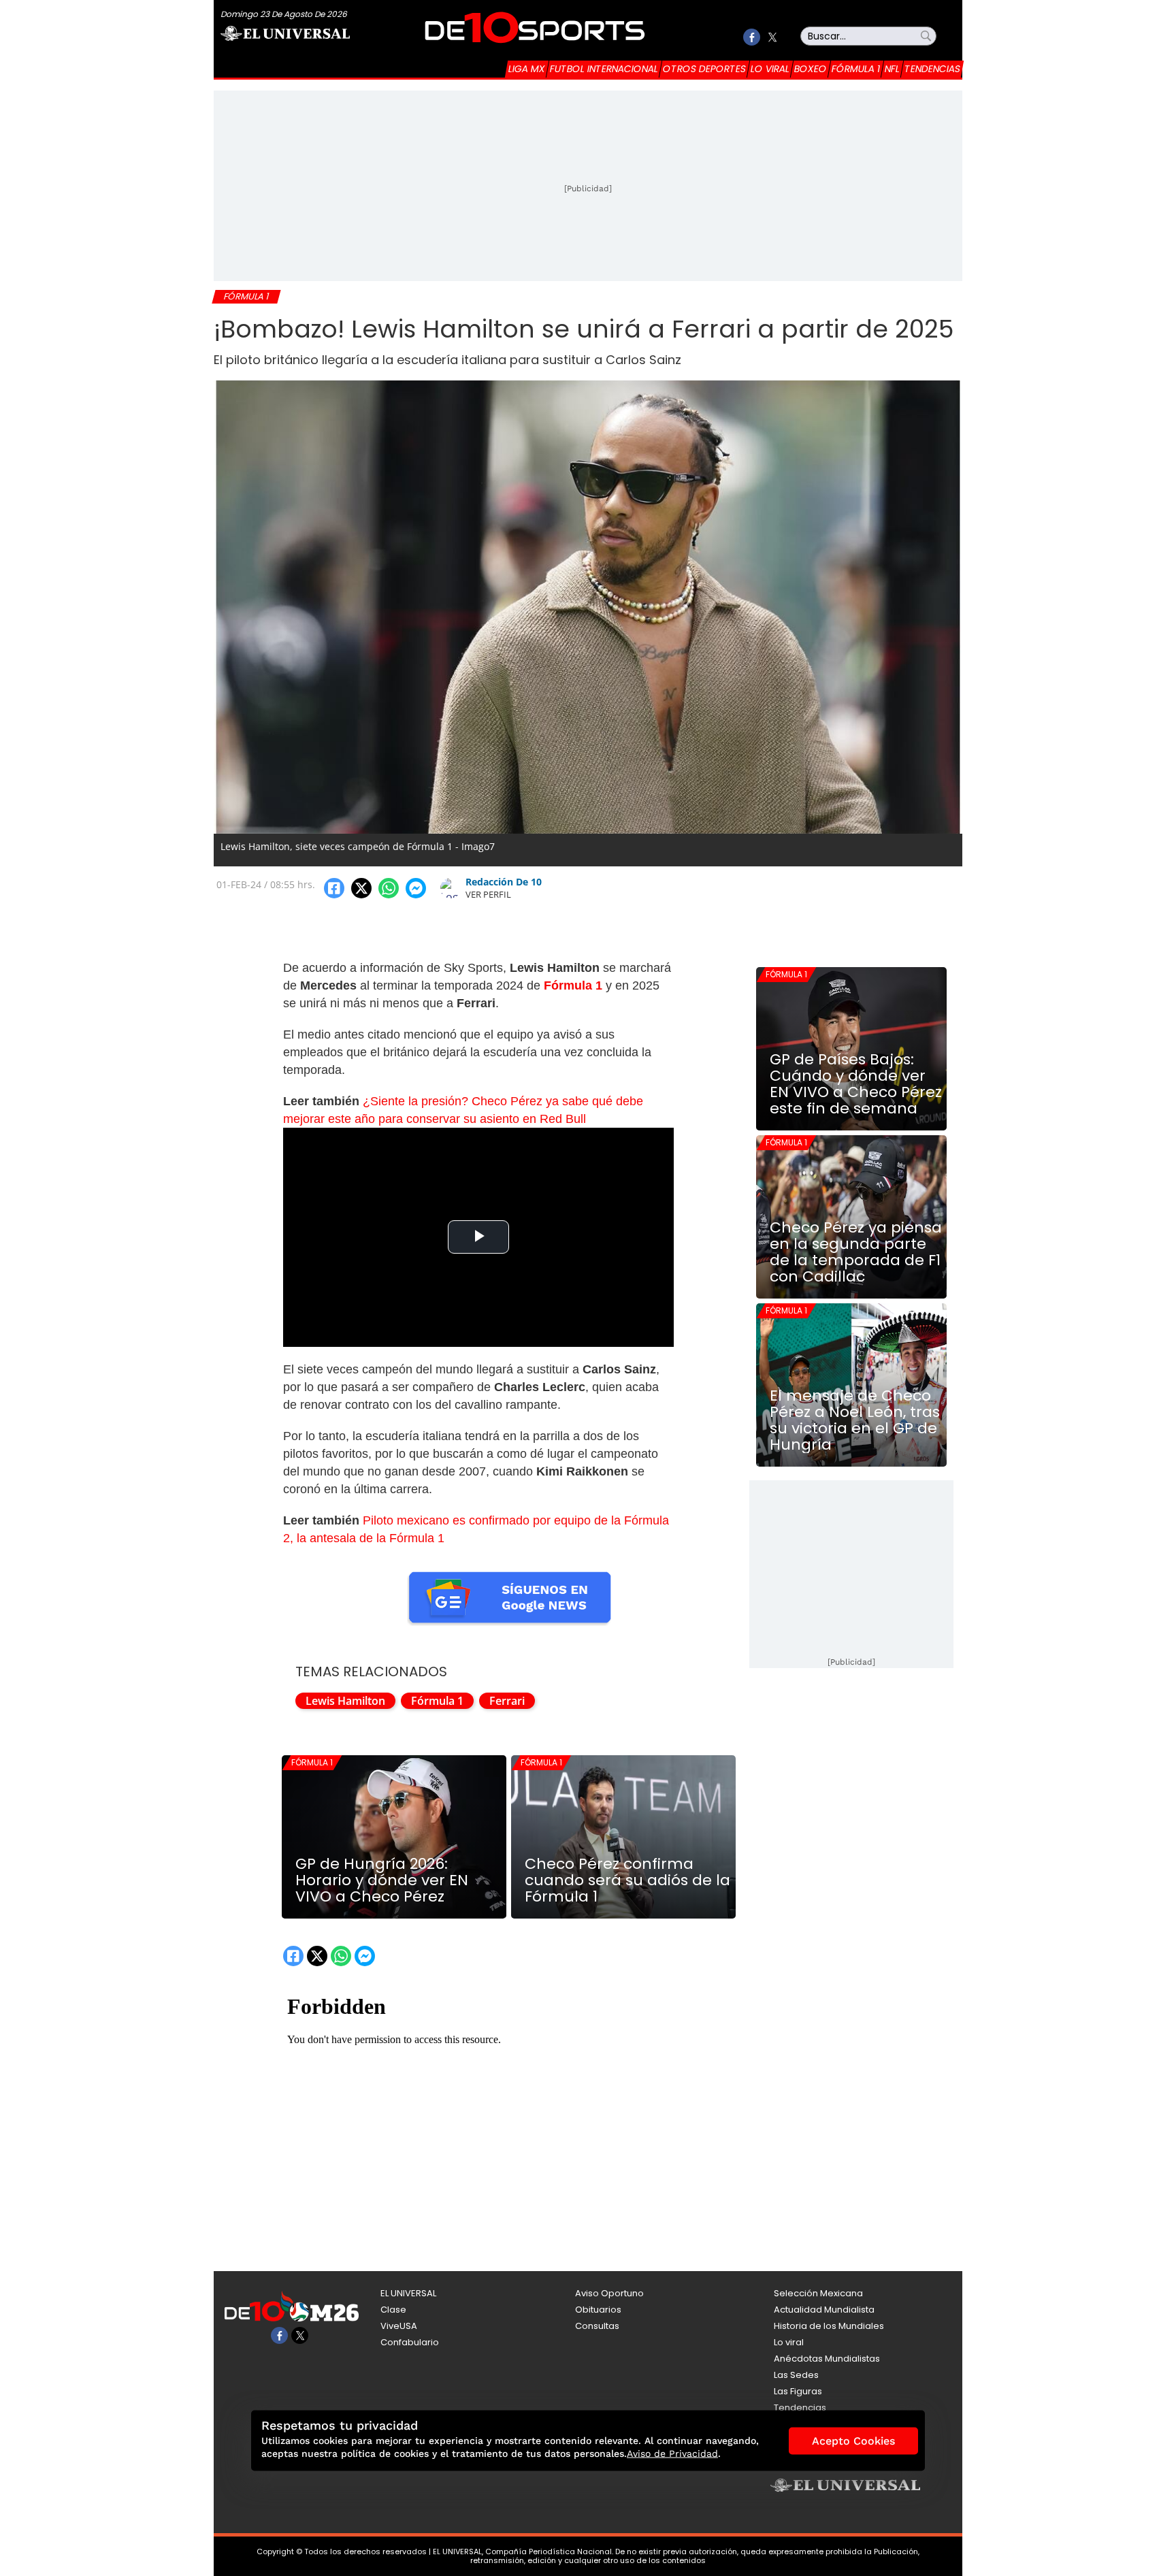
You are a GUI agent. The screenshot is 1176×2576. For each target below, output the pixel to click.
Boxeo (811, 69)
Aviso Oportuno (609, 2293)
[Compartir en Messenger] (416, 888)
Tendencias (932, 69)
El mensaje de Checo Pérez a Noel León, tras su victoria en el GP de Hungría (855, 1420)
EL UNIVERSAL (408, 2293)
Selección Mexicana (818, 2293)
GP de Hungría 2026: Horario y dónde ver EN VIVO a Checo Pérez (382, 1880)
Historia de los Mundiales (829, 2326)
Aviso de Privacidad (672, 2453)
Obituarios (598, 2310)
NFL (892, 69)
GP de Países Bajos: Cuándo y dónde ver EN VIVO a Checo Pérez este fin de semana (856, 1084)
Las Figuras (798, 2391)
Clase (393, 2310)
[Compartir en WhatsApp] (389, 888)
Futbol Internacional (604, 69)
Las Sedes (796, 2375)
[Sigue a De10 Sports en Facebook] (752, 37)
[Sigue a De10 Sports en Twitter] (772, 37)
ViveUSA (399, 2326)
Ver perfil (488, 894)
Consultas (597, 2326)
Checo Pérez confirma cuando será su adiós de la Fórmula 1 (627, 1880)
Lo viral (770, 69)
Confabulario (410, 2342)
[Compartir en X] (361, 888)
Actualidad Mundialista (824, 2310)
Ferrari (507, 1701)
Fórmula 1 (856, 69)
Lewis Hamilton (345, 1701)
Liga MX (527, 69)
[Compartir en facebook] (334, 888)
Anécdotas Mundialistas (827, 2359)
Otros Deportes (704, 69)
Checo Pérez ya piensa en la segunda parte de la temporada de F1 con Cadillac (856, 1252)
